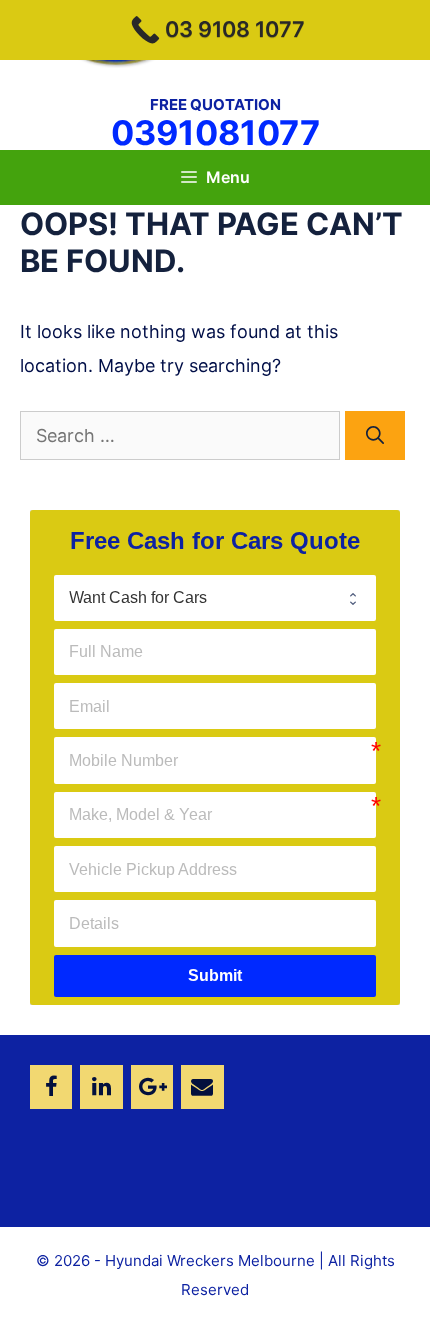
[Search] (375, 435)
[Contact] (202, 1087)
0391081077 (215, 132)
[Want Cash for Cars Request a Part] (215, 598)
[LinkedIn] (101, 1087)
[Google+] (152, 1087)
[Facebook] (51, 1087)
